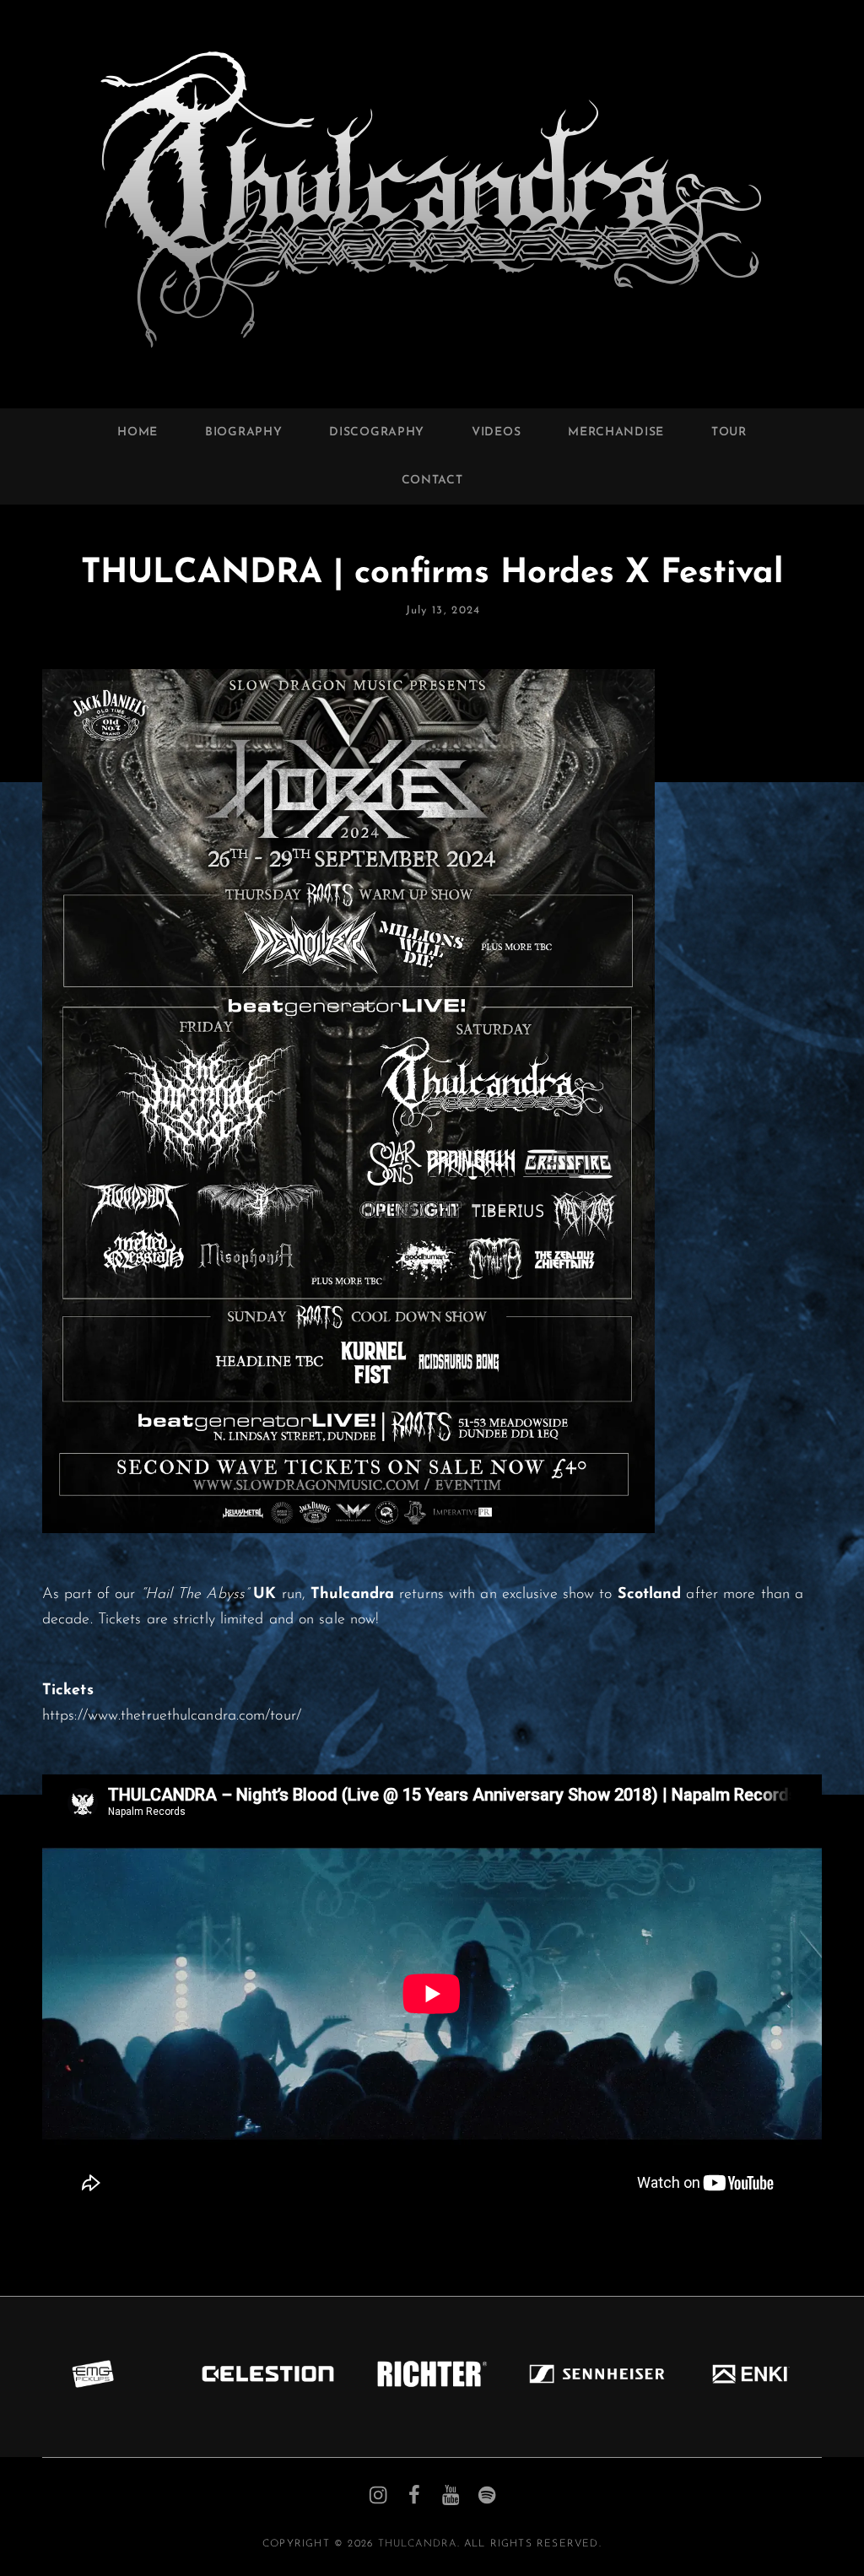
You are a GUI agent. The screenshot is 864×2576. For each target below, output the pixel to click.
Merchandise (616, 432)
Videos (496, 432)
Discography (377, 432)
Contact (432, 481)
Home (138, 432)
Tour (729, 432)
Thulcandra (418, 2544)
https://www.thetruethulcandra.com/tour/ (172, 1716)
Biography (243, 432)
